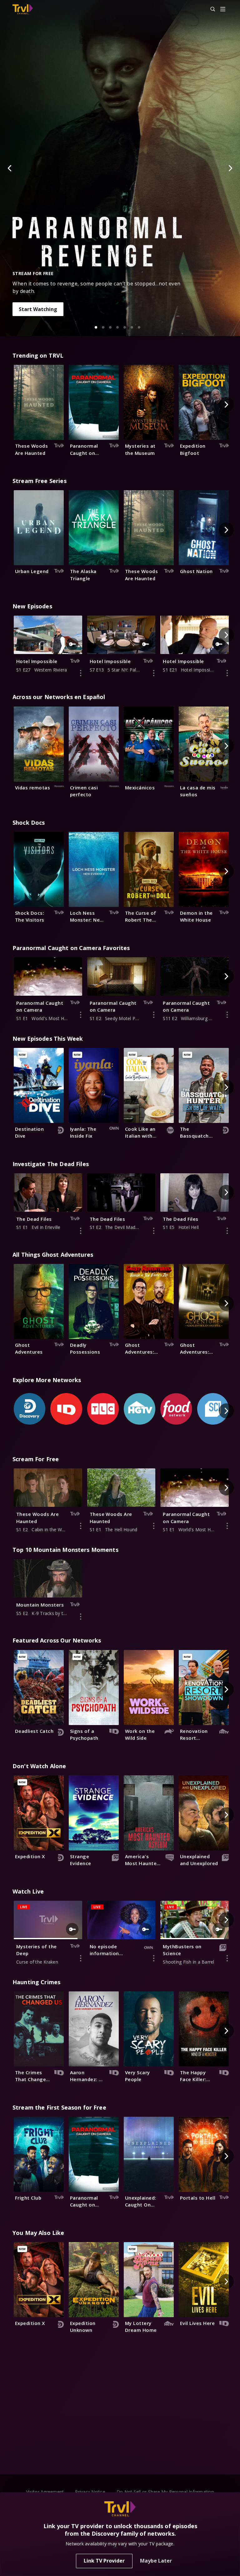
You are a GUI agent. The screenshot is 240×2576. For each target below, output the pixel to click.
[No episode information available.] (154, 1958)
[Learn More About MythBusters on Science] (227, 1958)
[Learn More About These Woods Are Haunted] (81, 1526)
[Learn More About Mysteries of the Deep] (81, 1958)
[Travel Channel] (23, 9)
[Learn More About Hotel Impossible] (81, 673)
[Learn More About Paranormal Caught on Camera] (81, 1015)
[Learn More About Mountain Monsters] (81, 1617)
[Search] (210, 9)
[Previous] (10, 168)
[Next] (230, 168)
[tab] (96, 327)
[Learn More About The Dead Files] (81, 1231)
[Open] (223, 10)
